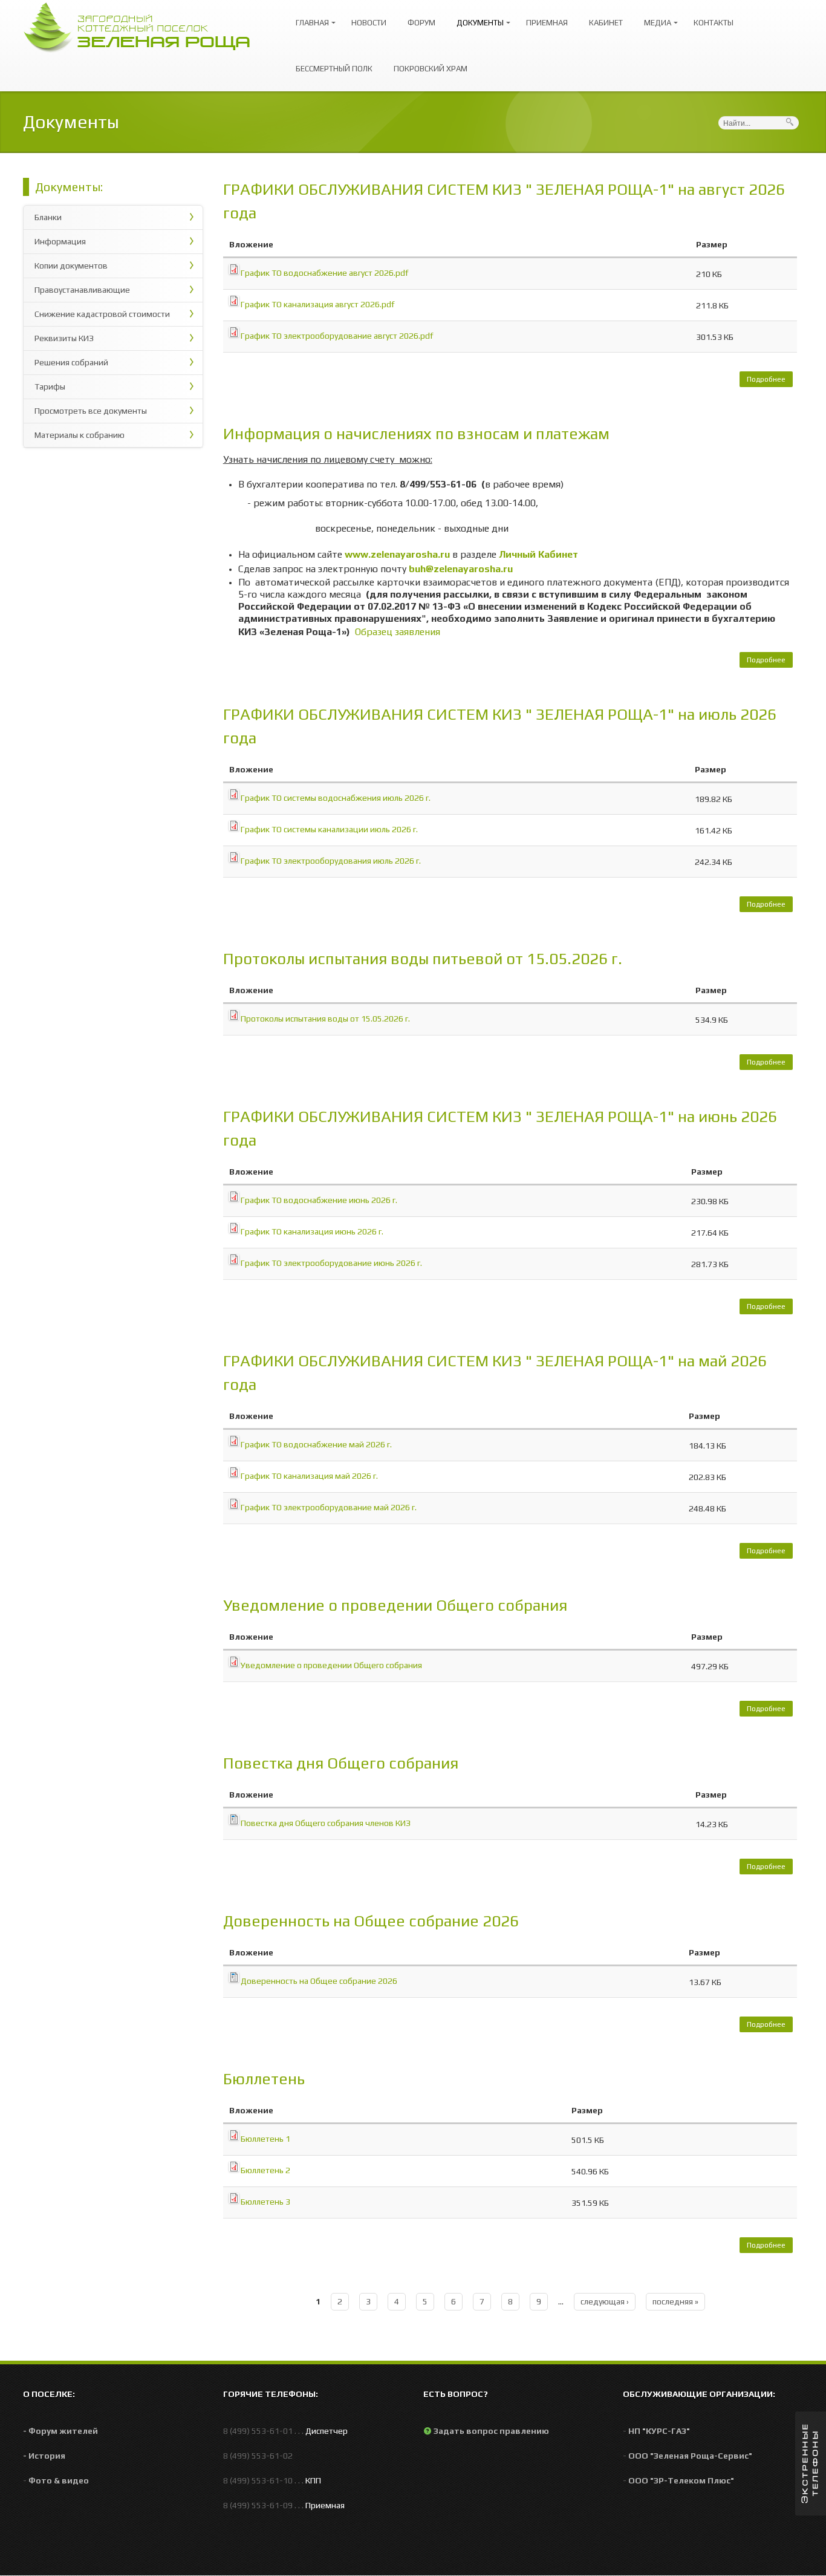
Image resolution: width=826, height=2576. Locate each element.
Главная (309, 17)
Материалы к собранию (80, 435)
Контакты (714, 23)
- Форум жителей (60, 2431)
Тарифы (50, 386)
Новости (369, 23)
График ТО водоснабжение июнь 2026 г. (319, 1200)
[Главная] (143, 26)
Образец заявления (398, 632)
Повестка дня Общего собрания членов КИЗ (326, 1823)
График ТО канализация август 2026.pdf (317, 304)
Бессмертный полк (334, 69)
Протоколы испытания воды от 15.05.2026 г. (325, 1019)
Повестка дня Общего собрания (341, 1763)
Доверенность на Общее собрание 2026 (371, 1921)
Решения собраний (71, 362)
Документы (477, 17)
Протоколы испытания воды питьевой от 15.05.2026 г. (423, 959)
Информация (60, 241)
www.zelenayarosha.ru (397, 554)
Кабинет (606, 23)
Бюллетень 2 (265, 2170)
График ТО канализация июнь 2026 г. (312, 1231)
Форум (421, 23)
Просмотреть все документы (91, 411)
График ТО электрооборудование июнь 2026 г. (331, 1263)
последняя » (675, 2301)
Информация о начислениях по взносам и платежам (416, 434)
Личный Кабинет (538, 554)
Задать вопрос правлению (491, 2431)
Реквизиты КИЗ (64, 338)
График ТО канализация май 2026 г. (309, 1476)
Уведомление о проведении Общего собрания (395, 1605)
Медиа (655, 17)
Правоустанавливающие (82, 290)
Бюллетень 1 (265, 2139)
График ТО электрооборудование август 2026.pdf (337, 336)
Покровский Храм (431, 69)
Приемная (547, 23)
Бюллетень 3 (265, 2202)
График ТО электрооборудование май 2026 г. (329, 1507)
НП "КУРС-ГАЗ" (659, 2431)
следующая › (605, 2301)
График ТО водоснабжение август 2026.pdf (324, 273)
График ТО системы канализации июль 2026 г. (329, 829)
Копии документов (71, 266)
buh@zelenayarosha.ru (461, 569)
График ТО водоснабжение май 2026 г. (316, 1444)
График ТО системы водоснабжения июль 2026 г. (336, 798)
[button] (811, 2464)
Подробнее (770, 381)
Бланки (48, 217)
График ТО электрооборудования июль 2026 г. (331, 861)
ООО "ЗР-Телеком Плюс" (681, 2480)
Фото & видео (59, 2480)
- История (44, 2456)
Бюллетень (264, 2079)
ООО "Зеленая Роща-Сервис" (690, 2456)
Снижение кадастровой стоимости (102, 314)
